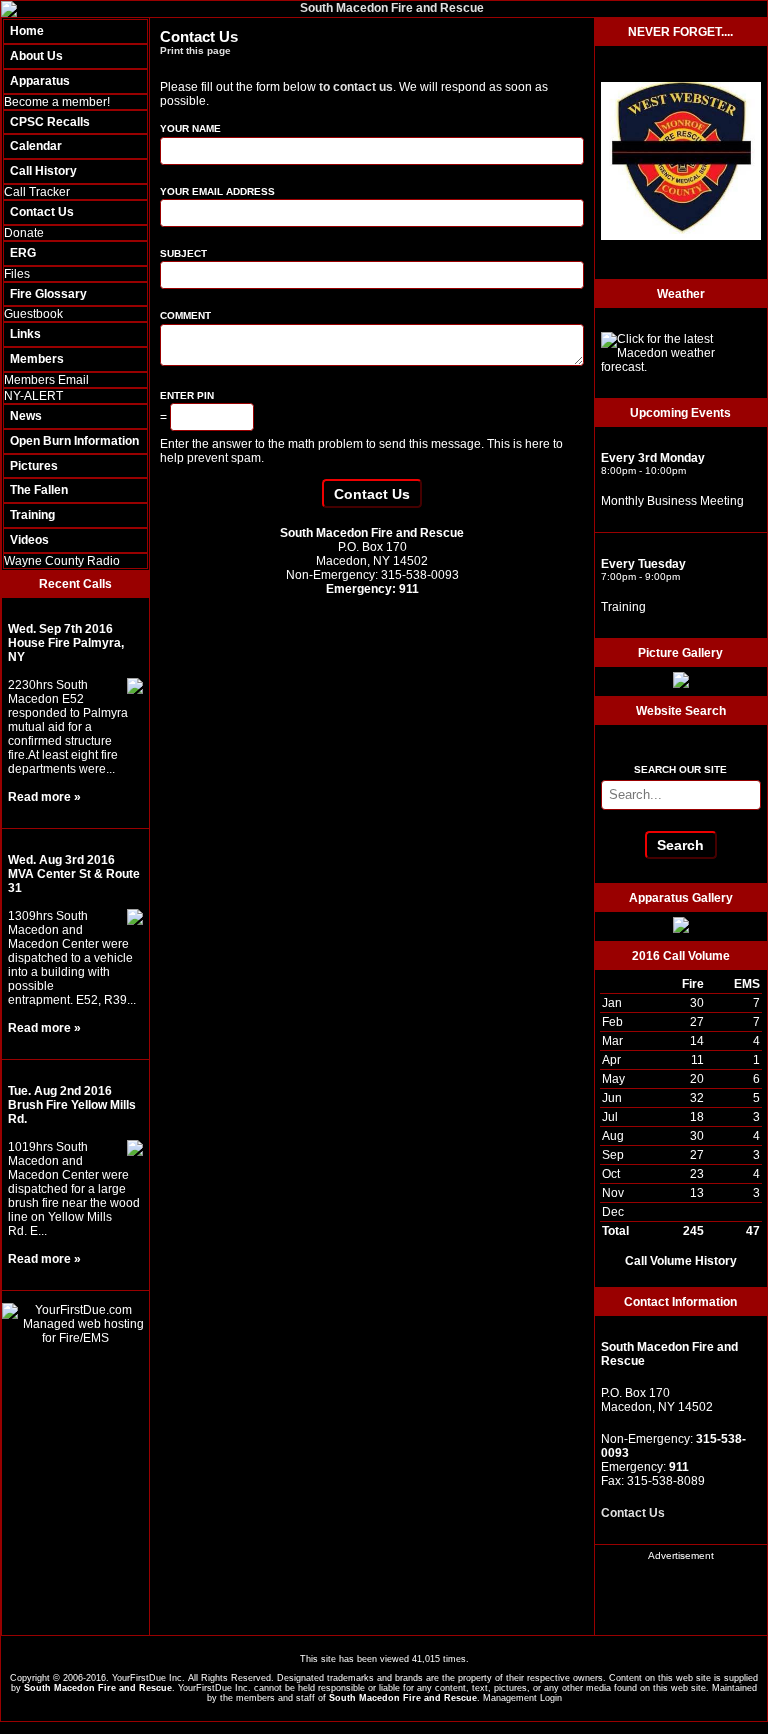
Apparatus (40, 81)
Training (32, 515)
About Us (36, 56)
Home (27, 31)
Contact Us (42, 212)
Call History (43, 171)
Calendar (36, 146)
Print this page (195, 50)
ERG (23, 253)
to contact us (356, 87)
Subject (183, 253)
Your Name (190, 128)
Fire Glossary (48, 294)
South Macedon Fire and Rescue (98, 1688)
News (26, 416)
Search (680, 845)
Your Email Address (217, 191)
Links (25, 334)
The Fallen (39, 490)
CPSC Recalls (50, 122)
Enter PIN (187, 395)
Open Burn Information (74, 441)
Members (37, 359)
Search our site (680, 769)
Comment (185, 315)
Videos (29, 540)
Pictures (34, 466)
